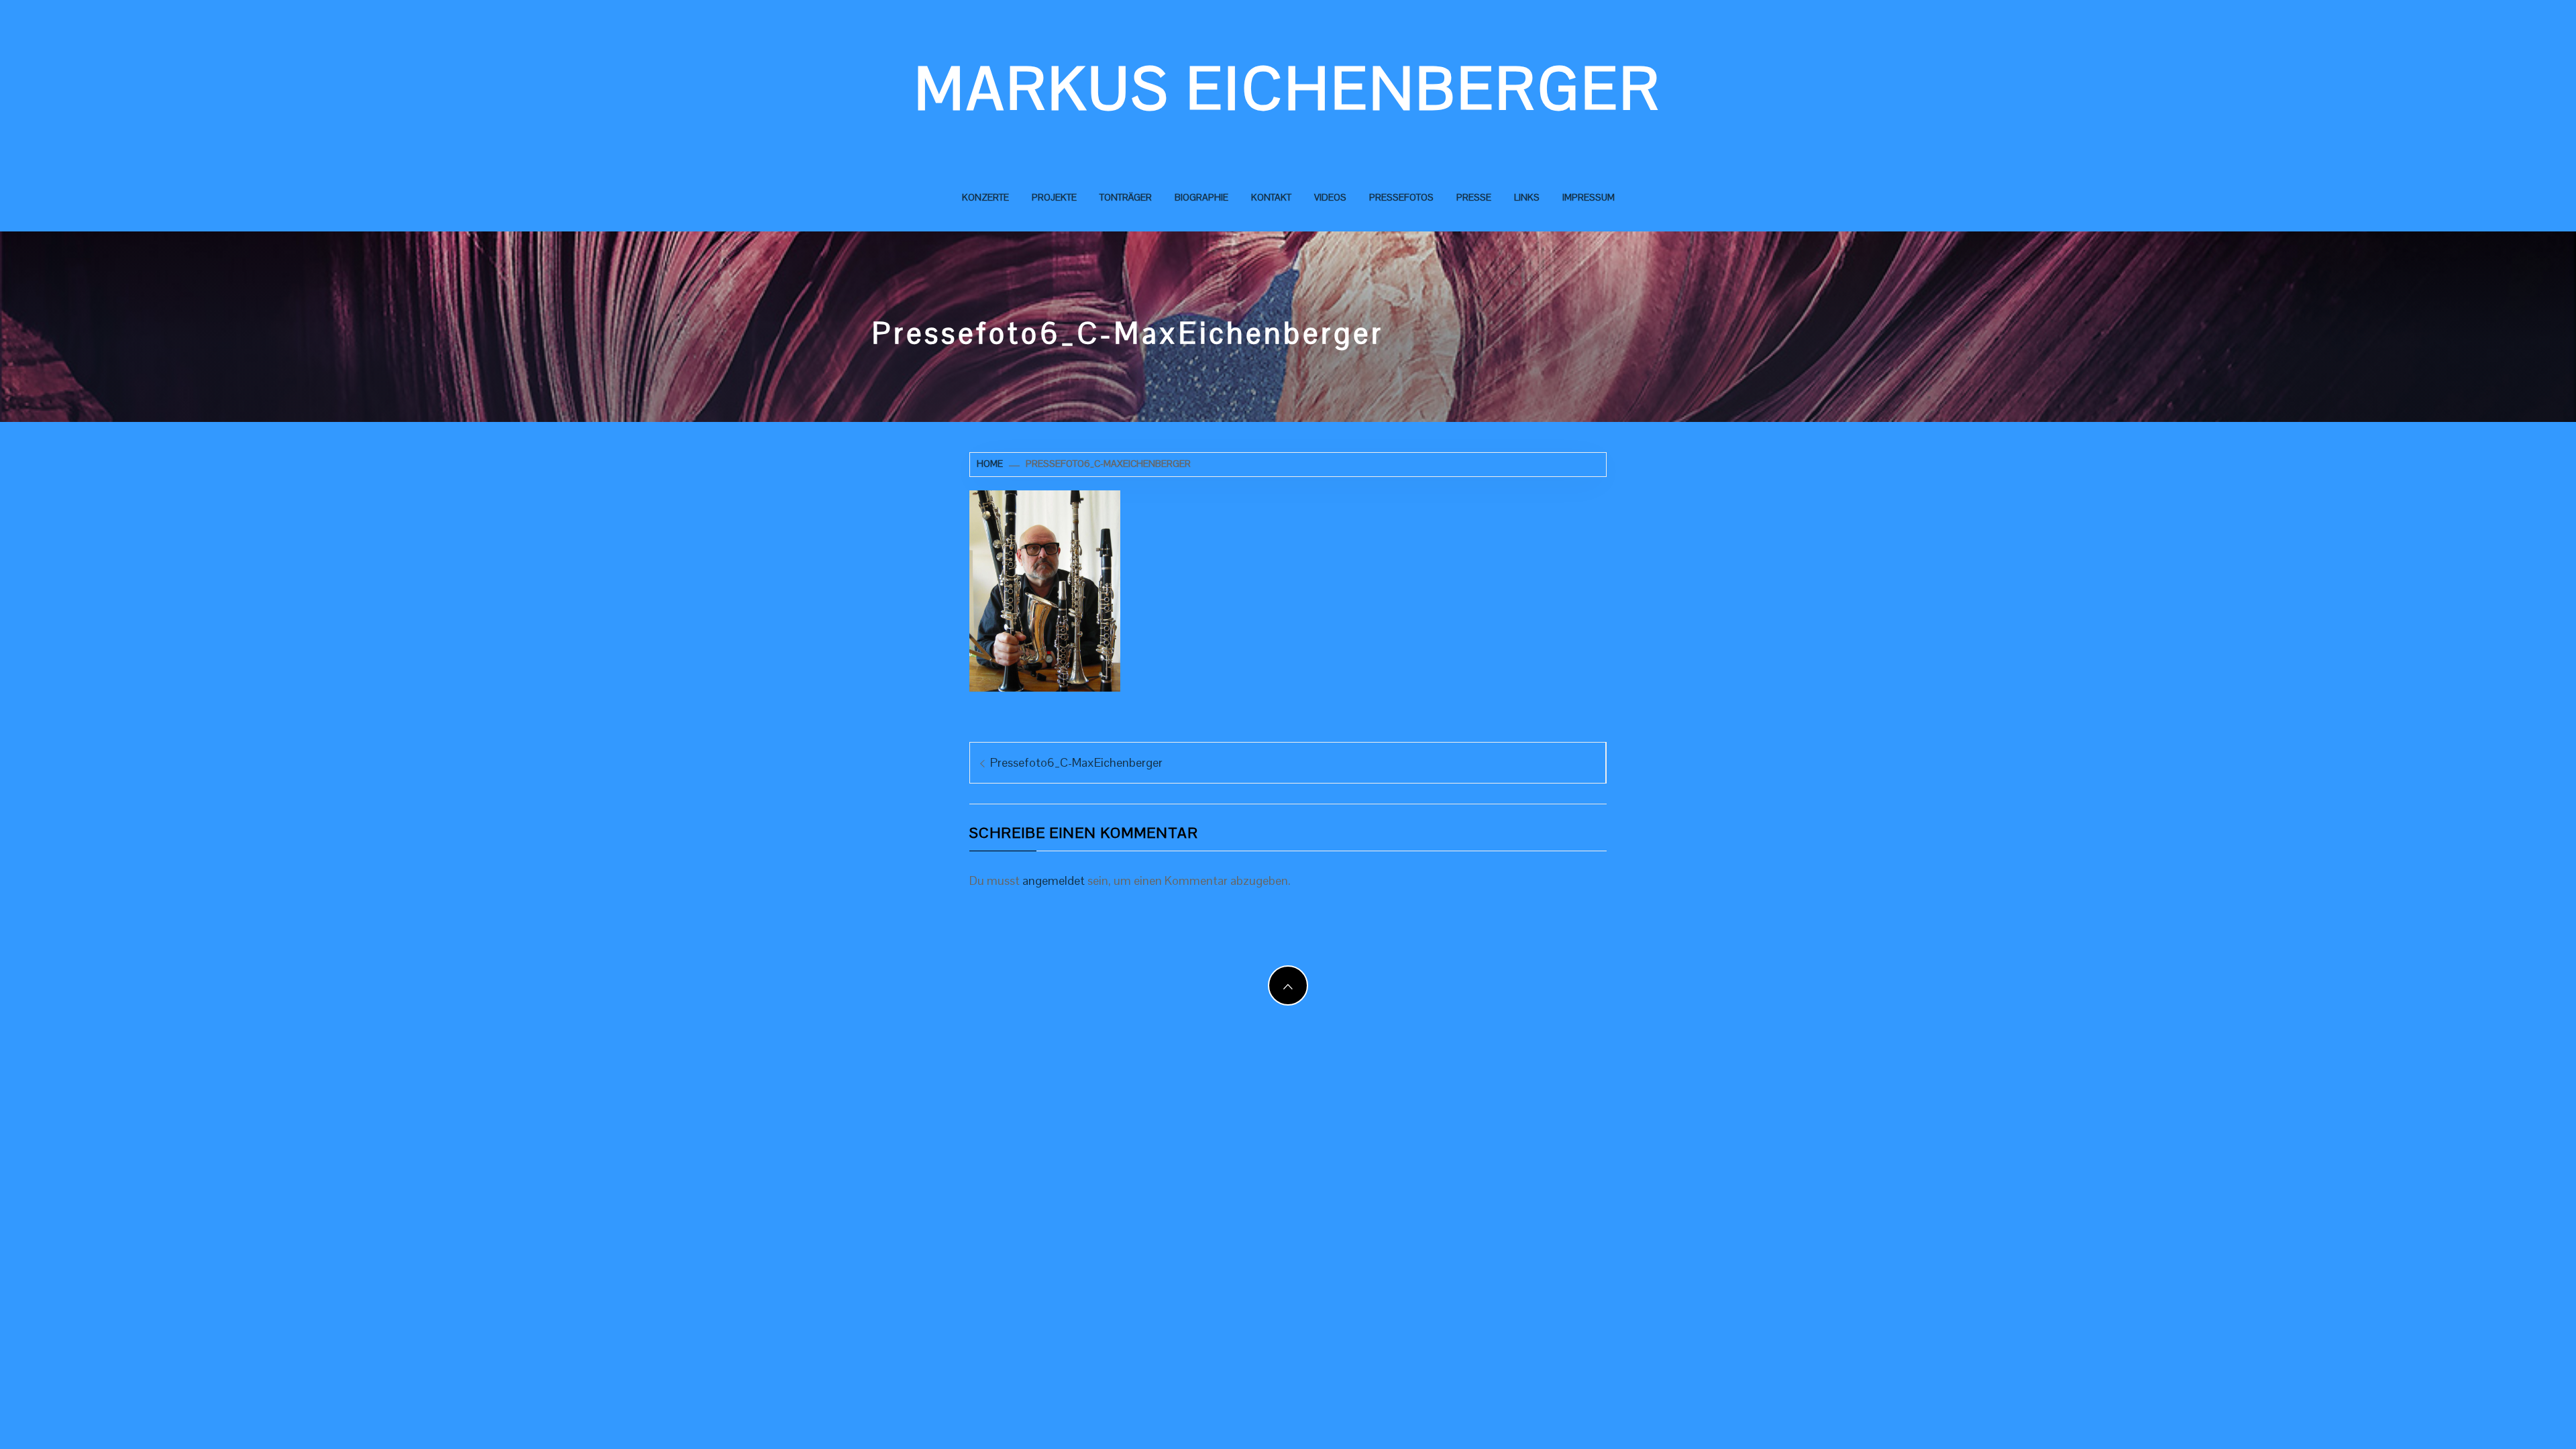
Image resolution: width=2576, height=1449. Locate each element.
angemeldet (1054, 880)
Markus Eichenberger (1288, 89)
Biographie (1201, 197)
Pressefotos (1401, 197)
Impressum (1589, 197)
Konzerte (985, 197)
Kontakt (1271, 197)
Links (1527, 197)
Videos (1330, 197)
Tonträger (1126, 197)
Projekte (1054, 197)
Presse (1474, 197)
